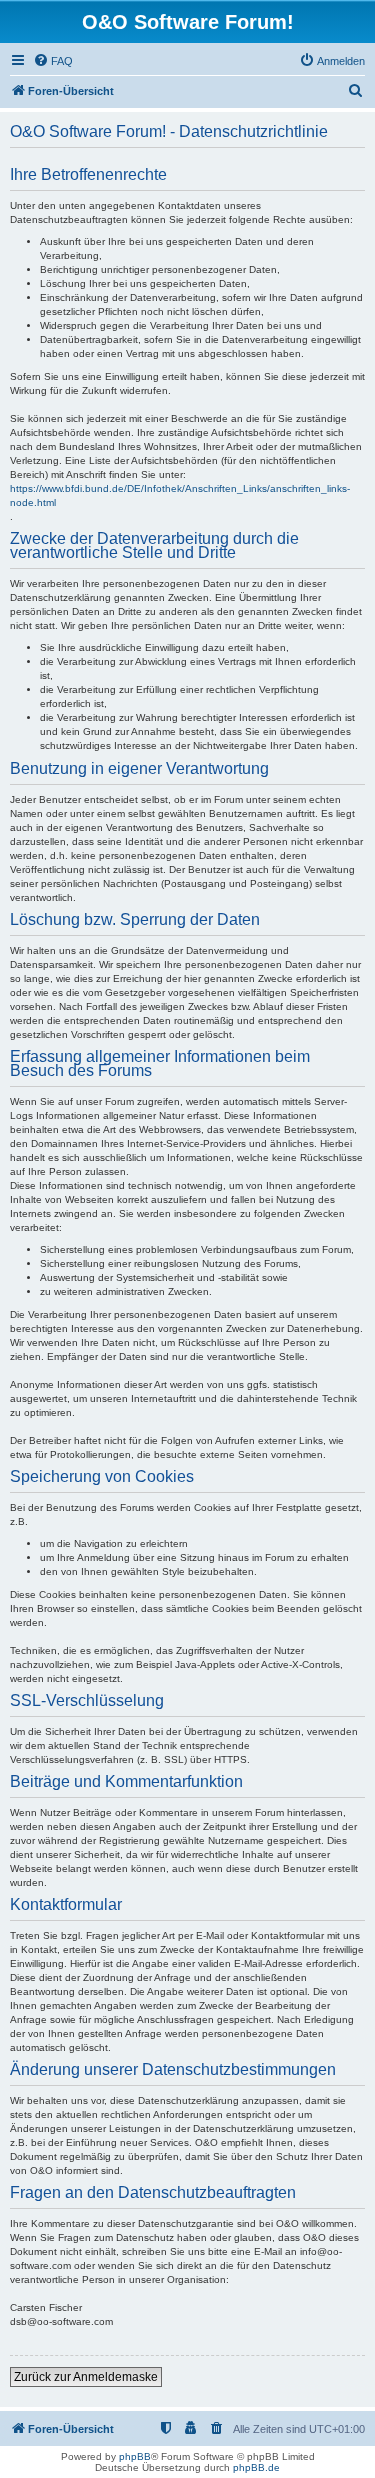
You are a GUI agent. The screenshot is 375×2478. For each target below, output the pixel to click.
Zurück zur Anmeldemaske (86, 2377)
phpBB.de (256, 2467)
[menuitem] (53, 61)
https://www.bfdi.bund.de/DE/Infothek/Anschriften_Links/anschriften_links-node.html (180, 495)
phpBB (135, 2456)
